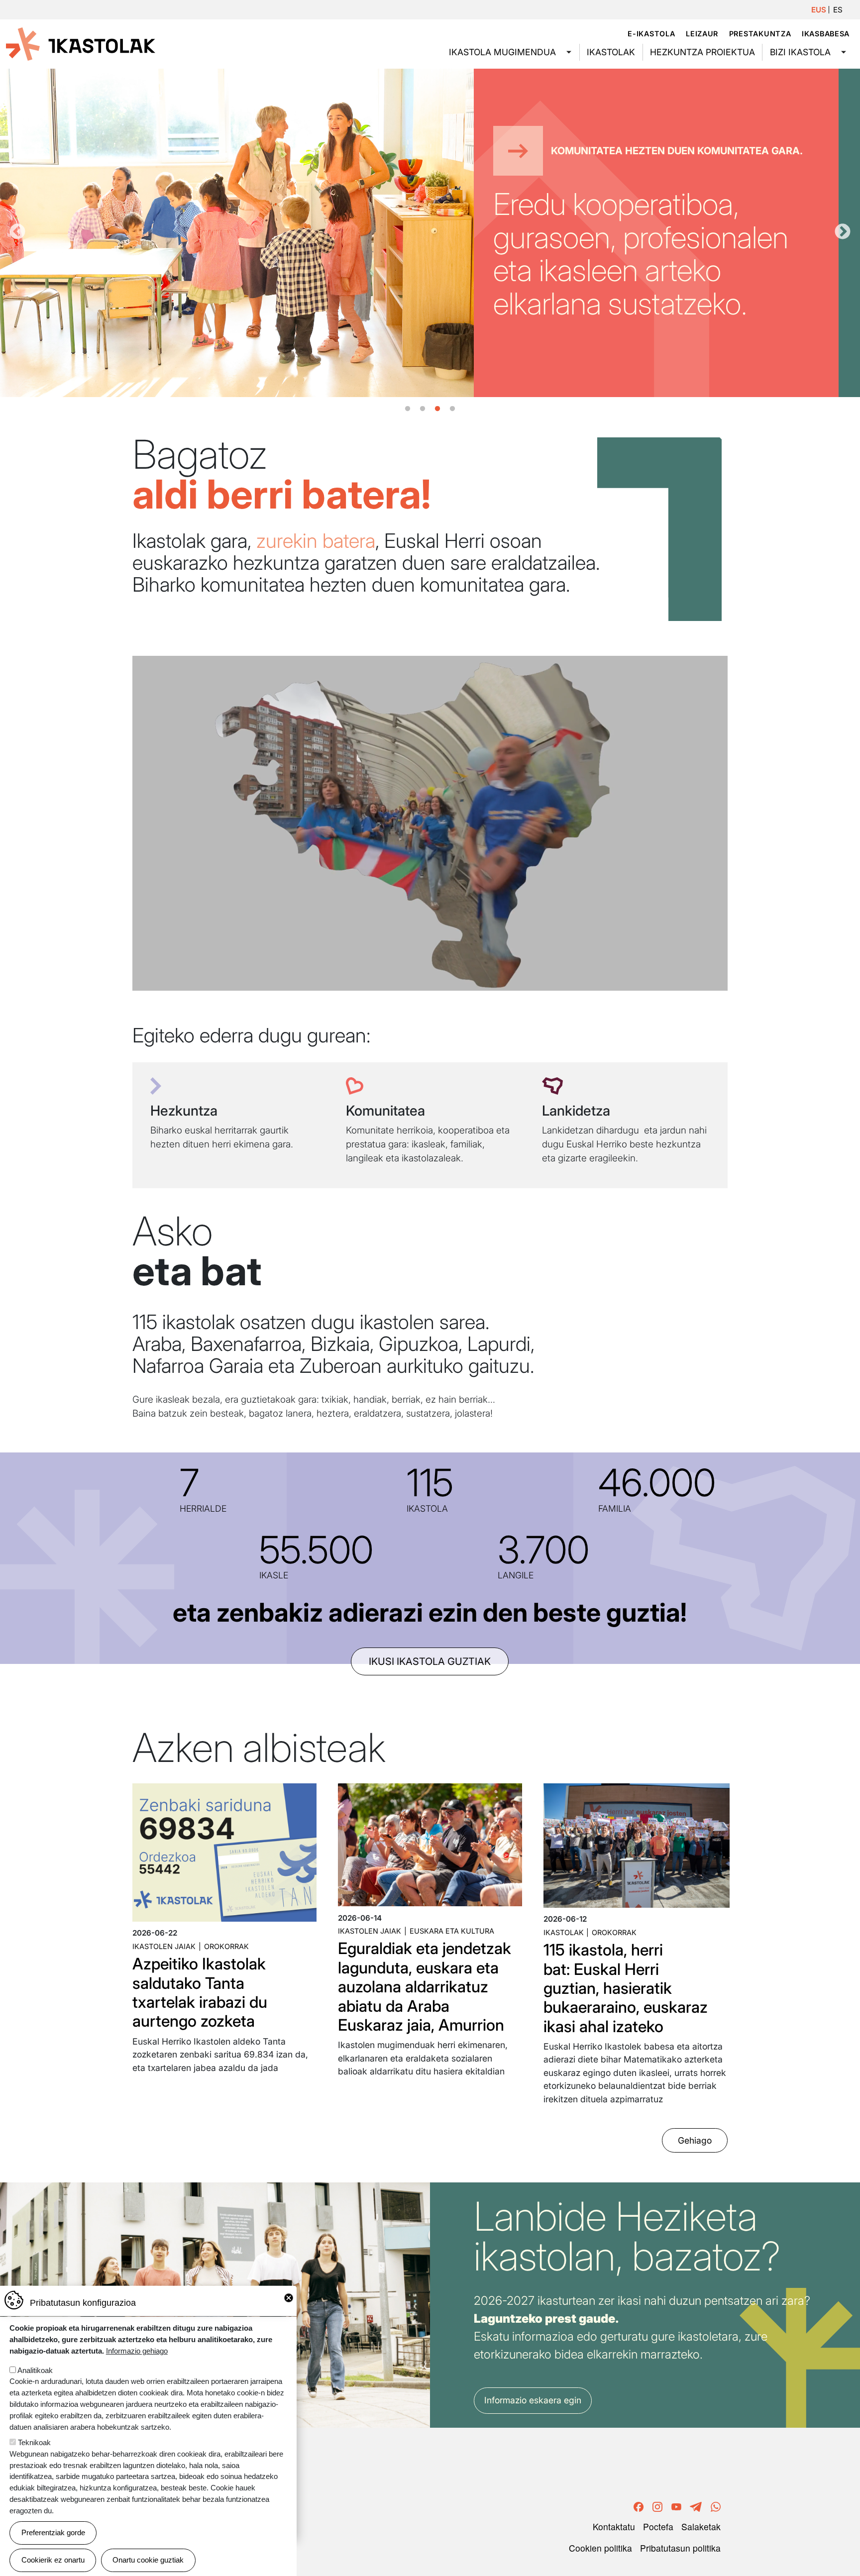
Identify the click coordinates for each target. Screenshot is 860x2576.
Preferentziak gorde (53, 2532)
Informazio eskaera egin (533, 2400)
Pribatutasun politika (680, 2548)
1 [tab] (408, 409)
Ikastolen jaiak (164, 1946)
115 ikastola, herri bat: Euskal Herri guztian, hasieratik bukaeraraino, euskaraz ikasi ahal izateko (626, 1988)
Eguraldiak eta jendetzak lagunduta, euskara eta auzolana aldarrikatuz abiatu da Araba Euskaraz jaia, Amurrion (425, 1987)
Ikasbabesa (826, 34)
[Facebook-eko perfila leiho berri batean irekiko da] (639, 2506)
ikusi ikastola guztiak (430, 1661)
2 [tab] (423, 409)
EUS (819, 10)
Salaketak (701, 2526)
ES (838, 10)
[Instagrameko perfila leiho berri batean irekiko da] (657, 2506)
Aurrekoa (17, 232)
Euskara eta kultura (452, 1931)
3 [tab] (437, 409)
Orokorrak (226, 1946)
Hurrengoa (843, 232)
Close (289, 2298)
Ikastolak (611, 52)
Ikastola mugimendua (502, 52)
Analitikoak (35, 2370)
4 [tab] (452, 409)
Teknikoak (34, 2442)
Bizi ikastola (800, 52)
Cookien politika (600, 2548)
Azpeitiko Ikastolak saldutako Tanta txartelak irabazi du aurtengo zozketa (200, 1992)
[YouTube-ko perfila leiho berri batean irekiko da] (676, 2506)
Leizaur (702, 34)
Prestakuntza (760, 34)
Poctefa (658, 2526)
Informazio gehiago (137, 2351)
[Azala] (81, 43)
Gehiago (695, 2140)
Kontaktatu (614, 2526)
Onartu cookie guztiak (148, 2560)
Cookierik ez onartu (53, 2560)
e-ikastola (651, 34)
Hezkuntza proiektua (702, 52)
